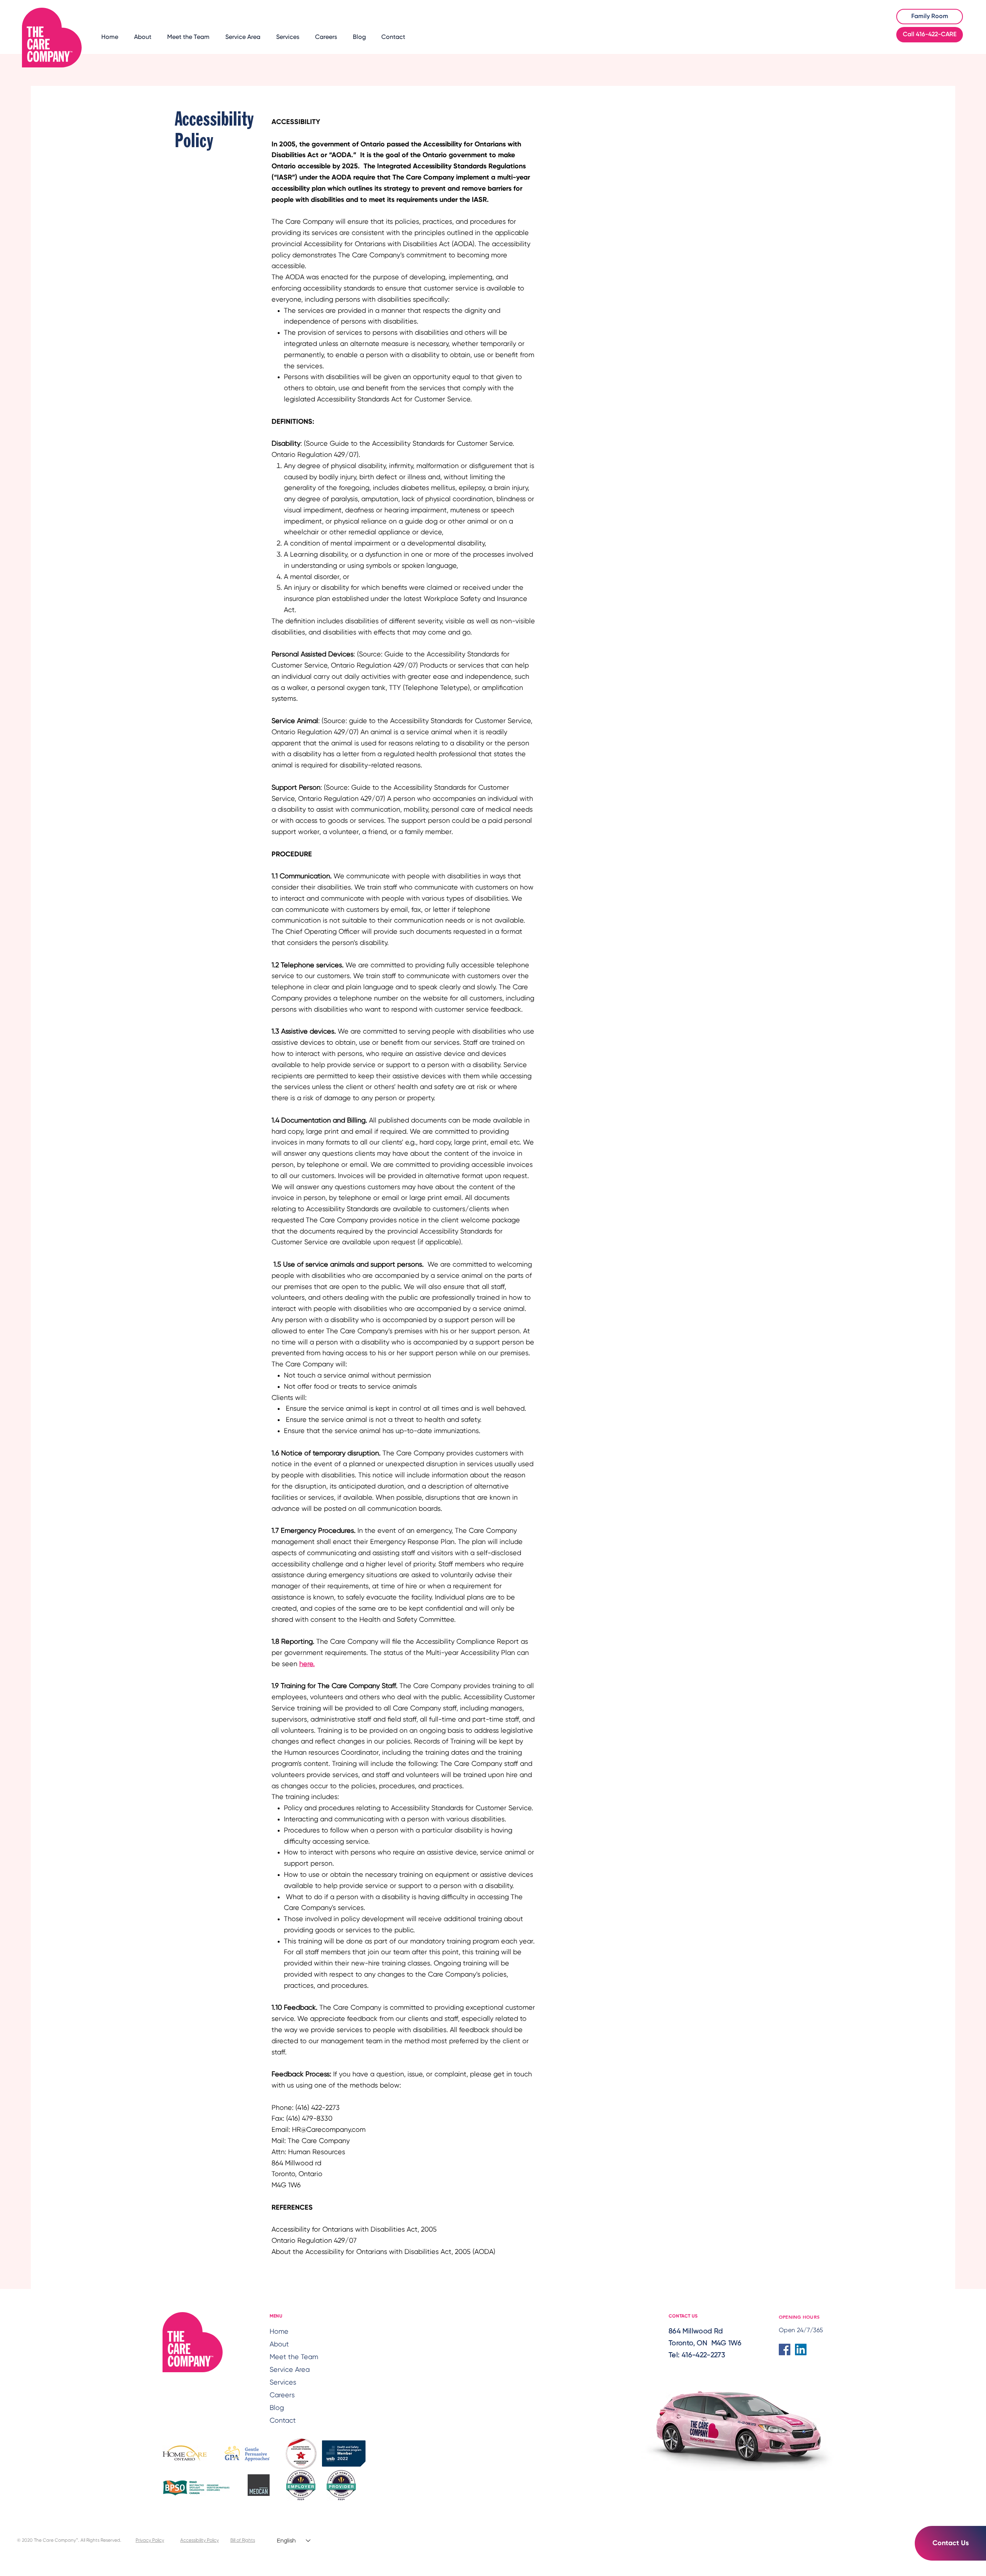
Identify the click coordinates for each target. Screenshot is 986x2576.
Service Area (290, 2370)
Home (279, 2332)
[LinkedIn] (801, 2349)
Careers (282, 2395)
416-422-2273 (703, 2355)
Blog (277, 2408)
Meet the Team (292, 2357)
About (279, 2344)
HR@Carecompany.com (329, 2130)
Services (283, 2383)
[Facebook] (785, 2349)
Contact (283, 2421)
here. (307, 1664)
